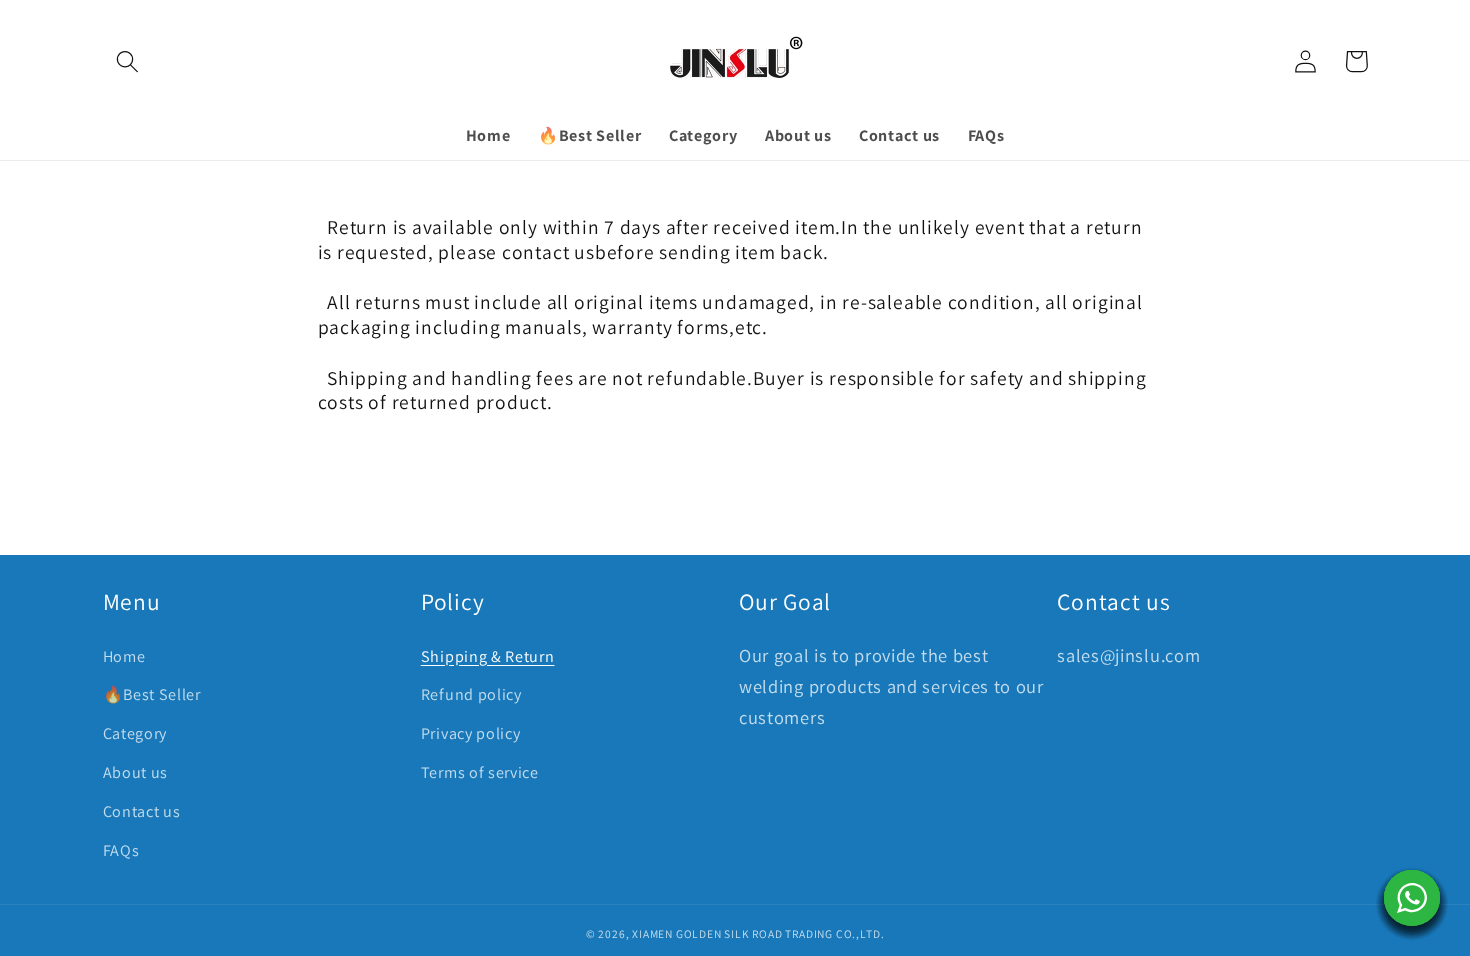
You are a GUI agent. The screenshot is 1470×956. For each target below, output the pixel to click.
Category (135, 733)
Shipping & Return (488, 656)
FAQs (121, 850)
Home (124, 656)
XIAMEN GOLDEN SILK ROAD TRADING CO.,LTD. (758, 933)
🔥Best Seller (152, 694)
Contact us (142, 811)
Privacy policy (471, 733)
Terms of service (480, 772)
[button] (128, 61)
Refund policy (471, 694)
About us (136, 772)
